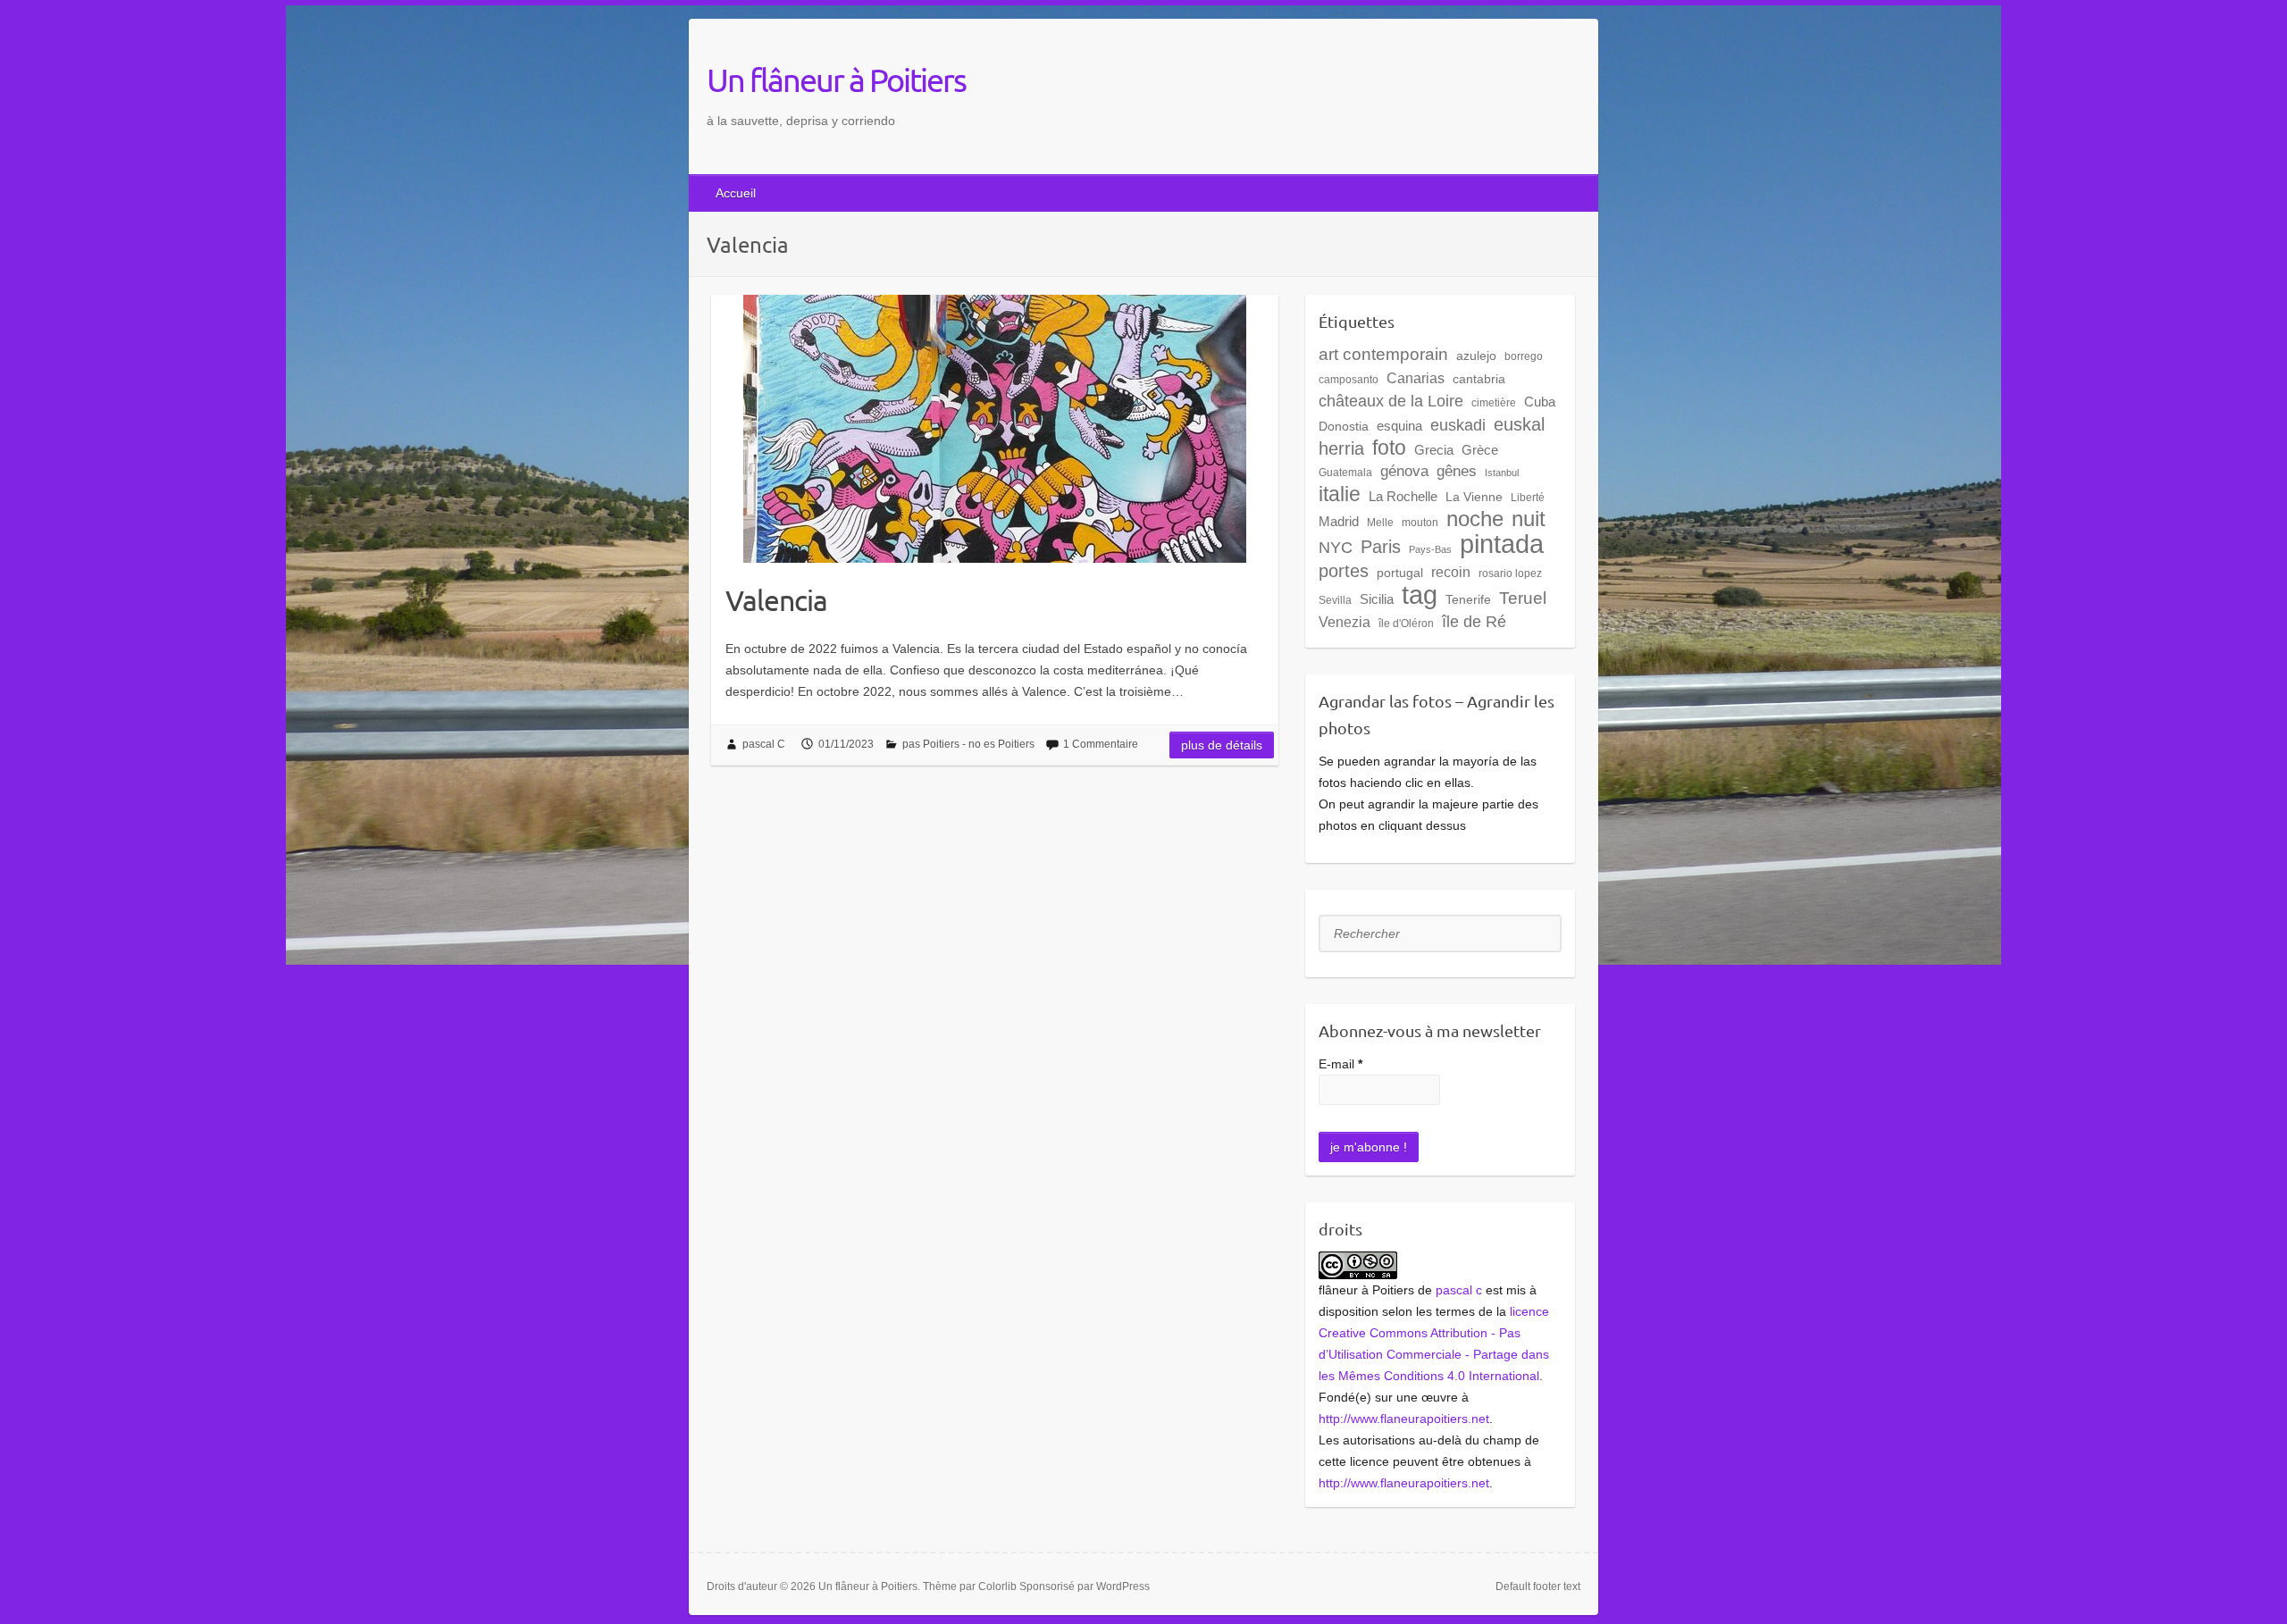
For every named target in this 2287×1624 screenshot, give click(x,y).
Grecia (1434, 450)
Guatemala (1345, 473)
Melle (1380, 523)
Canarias (1416, 378)
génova (1404, 471)
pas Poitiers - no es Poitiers (968, 744)
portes (1344, 571)
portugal (1400, 573)
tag (1420, 595)
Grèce (1480, 450)
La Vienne (1474, 497)
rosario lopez (1510, 573)
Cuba (1540, 402)
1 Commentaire (1101, 744)
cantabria (1479, 379)
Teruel (1523, 598)
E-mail (1340, 1064)
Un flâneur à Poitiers (836, 80)
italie (1340, 494)
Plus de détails (1222, 745)
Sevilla (1335, 600)
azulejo (1476, 356)
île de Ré (1474, 621)
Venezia (1345, 622)
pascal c (1459, 1290)
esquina (1399, 426)
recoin (1451, 572)
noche (1475, 519)
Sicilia (1377, 599)
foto (1389, 448)
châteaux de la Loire (1391, 401)
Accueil (736, 193)
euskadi (1458, 425)
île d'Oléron (1406, 624)
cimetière (1494, 403)
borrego (1524, 356)
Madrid (1339, 521)
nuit (1529, 519)
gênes (1457, 471)
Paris (1381, 547)
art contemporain (1383, 354)
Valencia (776, 600)
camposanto (1349, 380)
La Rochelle (1403, 496)
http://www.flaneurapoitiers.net (1404, 1419)
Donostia (1344, 426)
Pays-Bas (1430, 549)
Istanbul (1502, 473)
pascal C (764, 744)
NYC (1336, 548)
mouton (1420, 523)
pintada (1502, 544)
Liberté (1528, 498)
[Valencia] (995, 429)
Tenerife (1468, 599)
